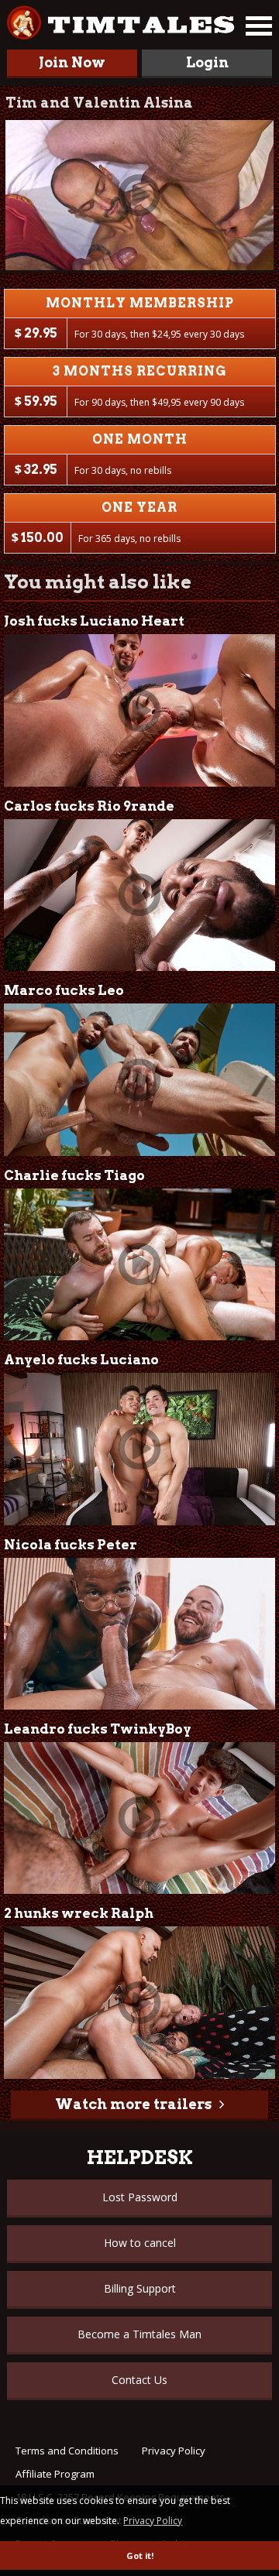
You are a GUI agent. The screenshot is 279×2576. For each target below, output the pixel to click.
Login (207, 62)
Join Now (72, 62)
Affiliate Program (55, 2474)
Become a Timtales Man (139, 2334)
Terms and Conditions (67, 2451)
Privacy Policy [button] (153, 2521)
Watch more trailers (133, 2104)
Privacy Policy (174, 2451)
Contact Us (139, 2380)
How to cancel (140, 2243)
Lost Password (140, 2197)
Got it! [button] (140, 2555)
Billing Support (140, 2288)
